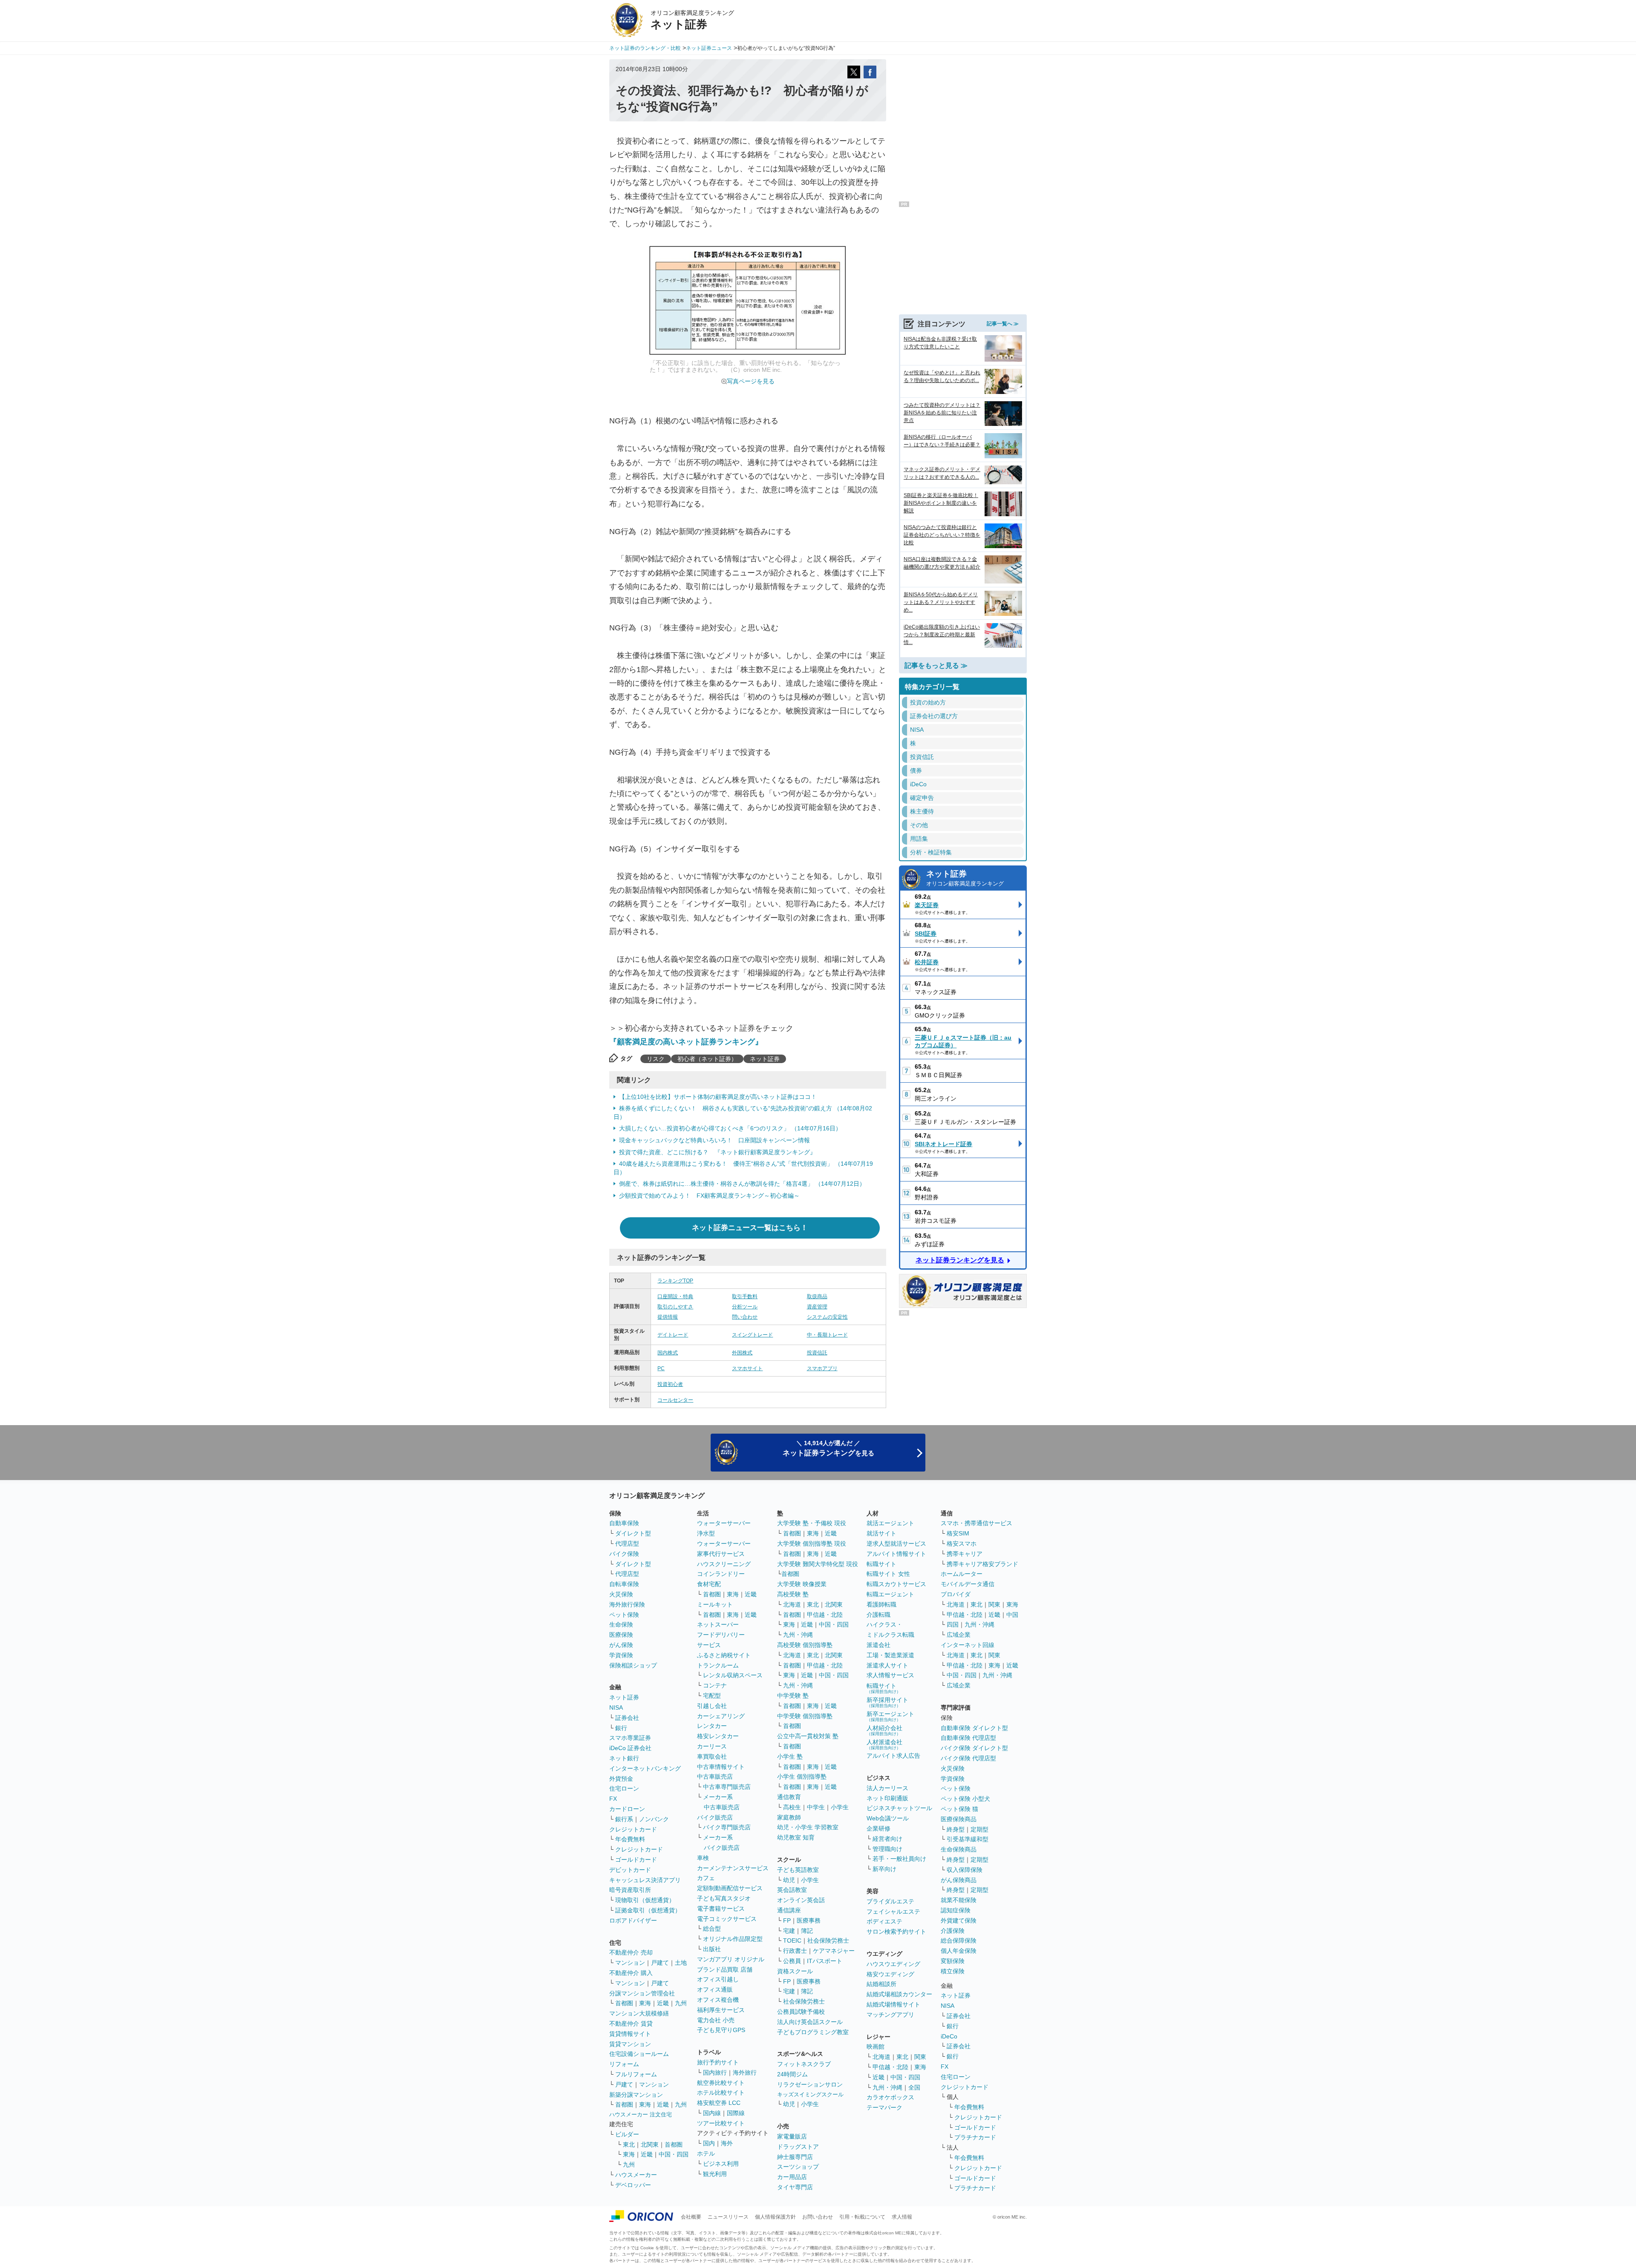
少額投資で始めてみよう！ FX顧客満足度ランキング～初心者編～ (709, 1196)
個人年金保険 (959, 1951)
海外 (727, 2143)
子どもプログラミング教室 (813, 2032)
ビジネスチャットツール (899, 1808)
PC (661, 1368)
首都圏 (624, 2003)
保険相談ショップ (633, 1665)
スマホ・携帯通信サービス (976, 1523)
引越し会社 (712, 1706)
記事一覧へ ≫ (1003, 324)
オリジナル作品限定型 (733, 1939)
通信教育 (789, 1797)
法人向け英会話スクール (810, 2022)
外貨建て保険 (959, 1920)
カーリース (712, 1746)
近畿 (663, 2003)
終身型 (956, 1829)
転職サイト (881, 1564)
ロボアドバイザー (633, 1920)
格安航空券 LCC (719, 2103)
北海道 (792, 1604)
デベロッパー (633, 2185)
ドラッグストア (798, 2147)
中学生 (816, 1807)
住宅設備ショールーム (639, 2054)
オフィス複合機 (718, 2000)
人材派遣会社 (884, 1744)
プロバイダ (956, 1594)
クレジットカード (633, 1829)
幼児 (789, 1880)
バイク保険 (624, 1554)
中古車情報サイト (721, 1767)
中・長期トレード (827, 1335)
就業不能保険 (959, 1900)
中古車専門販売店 (727, 1787)
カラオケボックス (890, 2097)
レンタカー (712, 1726)
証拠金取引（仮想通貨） (648, 1910)
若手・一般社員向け (899, 1859)
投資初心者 (670, 1384)
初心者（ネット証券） (707, 1059)
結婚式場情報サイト (893, 2004)
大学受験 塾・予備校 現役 (812, 1523)
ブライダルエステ (890, 1901)
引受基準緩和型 (968, 1839)
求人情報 (902, 2217)
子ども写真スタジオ (724, 1898)
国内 (709, 2143)
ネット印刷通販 (887, 1798)
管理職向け (887, 1849)
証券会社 (627, 1718)
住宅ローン (624, 1788)
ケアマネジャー (834, 1951)
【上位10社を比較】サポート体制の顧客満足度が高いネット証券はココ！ (718, 1097)
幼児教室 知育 (796, 1837)
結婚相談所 (881, 1984)
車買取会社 (712, 1756)
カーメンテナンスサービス (733, 1868)
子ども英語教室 (798, 1870)
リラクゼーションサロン (810, 2084)
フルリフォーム (636, 2074)
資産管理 (817, 1307)
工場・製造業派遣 (890, 1655)
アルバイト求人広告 (893, 1756)
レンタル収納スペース (733, 1675)
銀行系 (624, 1819)
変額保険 (953, 1961)
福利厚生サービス (721, 2010)
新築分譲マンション (636, 2095)
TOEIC (792, 1940)
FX (613, 1799)
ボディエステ (884, 1921)
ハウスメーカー (636, 2175)
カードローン (627, 1809)
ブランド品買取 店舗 (725, 1969)
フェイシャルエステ (893, 1912)
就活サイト (881, 1533)
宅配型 (712, 1696)
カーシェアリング (721, 1716)
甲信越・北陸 (825, 1615)
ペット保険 (624, 1615)
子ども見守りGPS (721, 2030)
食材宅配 (709, 1584)
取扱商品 (817, 1296)
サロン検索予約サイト (896, 1932)
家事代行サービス (721, 1554)
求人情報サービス (890, 1675)
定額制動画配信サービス (730, 1888)
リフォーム (624, 2064)
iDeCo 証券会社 (630, 1748)
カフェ (706, 1878)
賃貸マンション (630, 2044)
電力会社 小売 (716, 2020)
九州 (681, 2003)
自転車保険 (624, 1584)
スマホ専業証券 (630, 1738)
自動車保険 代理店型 (968, 1738)
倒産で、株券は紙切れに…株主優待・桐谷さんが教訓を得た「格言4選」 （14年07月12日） (742, 1184)
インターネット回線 (968, 1645)
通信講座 (789, 1910)
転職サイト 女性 (888, 1574)
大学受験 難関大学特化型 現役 (818, 1564)
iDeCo (949, 2036)
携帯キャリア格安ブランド (982, 1564)
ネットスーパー (718, 1624)
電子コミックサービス (727, 1919)
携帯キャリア (965, 1554)
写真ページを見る (751, 381)
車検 (703, 1858)
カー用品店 (792, 2177)
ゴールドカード (636, 1860)
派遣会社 (878, 1645)
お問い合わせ (818, 2217)
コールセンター (675, 1400)
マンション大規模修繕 (639, 2013)
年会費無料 (630, 1839)
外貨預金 (621, 1779)
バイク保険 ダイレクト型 (974, 1748)
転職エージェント (890, 1594)
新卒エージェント (890, 1716)
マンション (630, 1963)
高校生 (792, 1807)
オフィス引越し (718, 1979)
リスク (656, 1059)
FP (787, 1920)
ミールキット (715, 1604)
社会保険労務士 (828, 1940)
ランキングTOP (675, 1281)
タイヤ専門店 (795, 2187)
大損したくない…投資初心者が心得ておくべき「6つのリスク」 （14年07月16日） (730, 1128)
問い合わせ (745, 1317)
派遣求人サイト (887, 1665)
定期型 (979, 1829)
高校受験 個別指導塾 (805, 1645)
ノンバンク (654, 1819)
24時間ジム (792, 2074)
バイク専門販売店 (727, 1827)
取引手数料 (745, 1296)
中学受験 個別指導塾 (805, 1716)
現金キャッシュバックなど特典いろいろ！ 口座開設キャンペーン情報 (714, 1140)
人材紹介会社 (884, 1730)
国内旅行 (715, 2073)
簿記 (807, 1931)
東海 (645, 2003)
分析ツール (745, 1307)
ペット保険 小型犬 (965, 1799)
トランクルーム (718, 1665)
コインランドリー (721, 1574)
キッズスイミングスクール (810, 2094)
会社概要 (691, 2217)
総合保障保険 (959, 1940)
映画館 (876, 2047)
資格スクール (795, 1971)
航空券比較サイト (721, 2083)
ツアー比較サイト (721, 2123)
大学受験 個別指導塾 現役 (812, 1544)
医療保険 (621, 1635)
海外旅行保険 (627, 1604)
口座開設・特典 (675, 1296)
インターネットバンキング (645, 1768)
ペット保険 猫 (959, 1809)
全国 (914, 2087)
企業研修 (878, 1828)
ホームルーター (962, 1574)
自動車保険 (624, 1523)
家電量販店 (792, 2136)
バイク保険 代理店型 (968, 1758)
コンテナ (715, 1685)
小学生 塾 (790, 1756)
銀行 (621, 1728)
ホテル (706, 2153)
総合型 (712, 1929)
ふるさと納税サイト (724, 1655)
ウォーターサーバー (724, 1523)
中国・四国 (674, 2154)
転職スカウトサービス (896, 1584)
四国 (953, 1624)
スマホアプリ (822, 1368)
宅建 (789, 1931)
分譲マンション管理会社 (642, 1993)
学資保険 (621, 1655)
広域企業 (959, 1635)
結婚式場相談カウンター (899, 1994)
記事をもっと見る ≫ (936, 665)
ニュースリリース (728, 2217)
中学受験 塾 (793, 1696)
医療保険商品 (959, 1819)
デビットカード (630, 1870)
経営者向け (887, 1839)
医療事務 (809, 1920)
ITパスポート (825, 1961)
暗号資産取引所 (630, 1890)
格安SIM (958, 1533)
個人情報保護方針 (775, 2217)
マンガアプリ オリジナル (731, 1959)
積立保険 (953, 1971)
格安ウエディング (890, 1974)
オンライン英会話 (801, 1900)
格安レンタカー (718, 1736)
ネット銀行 (624, 1758)
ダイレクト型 (633, 1533)
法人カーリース (887, 1788)
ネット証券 (765, 1059)
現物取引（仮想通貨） (645, 1900)
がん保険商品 (959, 1880)
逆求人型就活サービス (896, 1544)
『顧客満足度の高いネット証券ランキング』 (686, 1042)
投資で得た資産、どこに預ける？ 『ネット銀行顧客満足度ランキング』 (717, 1152)
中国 (1012, 1615)
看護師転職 (881, 1604)
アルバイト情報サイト (896, 1554)
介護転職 (878, 1615)
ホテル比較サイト (721, 2093)
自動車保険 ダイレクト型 (974, 1728)
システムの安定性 (827, 1317)
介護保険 (953, 1931)
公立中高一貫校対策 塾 (808, 1736)
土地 (681, 1963)
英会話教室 (792, 1890)
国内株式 (668, 1353)
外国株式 (742, 1353)
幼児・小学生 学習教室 (808, 1827)
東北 (629, 2144)
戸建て (660, 1963)
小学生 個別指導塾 (802, 1776)
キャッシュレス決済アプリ (645, 1880)
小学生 (840, 1807)
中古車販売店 (715, 1776)
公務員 (792, 1961)
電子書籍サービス (721, 1909)
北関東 (650, 2144)
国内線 (712, 2113)
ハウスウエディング (893, 1964)
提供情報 (668, 1317)
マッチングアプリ (890, 2015)
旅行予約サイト (718, 2062)
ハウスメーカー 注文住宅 (641, 2114)
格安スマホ (962, 1544)
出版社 (712, 1949)
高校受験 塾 (793, 1594)
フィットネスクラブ (804, 2064)
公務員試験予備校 (801, 2012)
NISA (616, 1707)
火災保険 (621, 1594)
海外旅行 (745, 2073)
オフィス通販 (715, 1989)
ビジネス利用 (721, 2164)
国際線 (736, 2113)
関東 (920, 2057)
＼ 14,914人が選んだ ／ (828, 1448)
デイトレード (673, 1335)
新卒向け (884, 1869)
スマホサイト (747, 1368)
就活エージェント (890, 1523)
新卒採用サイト (887, 1702)
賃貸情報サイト (630, 2034)
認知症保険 (956, 1910)
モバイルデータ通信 (968, 1584)
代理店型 (627, 1544)
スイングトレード (752, 1335)
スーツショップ (798, 2167)
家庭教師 (789, 1817)
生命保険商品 (959, 1849)
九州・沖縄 (798, 1635)
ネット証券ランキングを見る (960, 1260)
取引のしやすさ (675, 1307)
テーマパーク (884, 2107)
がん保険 (621, 1645)
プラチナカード (975, 2137)
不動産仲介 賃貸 (631, 2024)
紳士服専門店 (795, 2157)
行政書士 (795, 1951)
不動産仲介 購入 (631, 1973)
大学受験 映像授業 (802, 1584)
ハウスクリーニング (724, 1564)
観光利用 (715, 2174)
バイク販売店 (715, 1817)
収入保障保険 (965, 1870)
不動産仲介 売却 (631, 1952)
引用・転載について (862, 2217)
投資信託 (817, 1353)
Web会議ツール (888, 1818)
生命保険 (621, 1624)
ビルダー (627, 2134)
